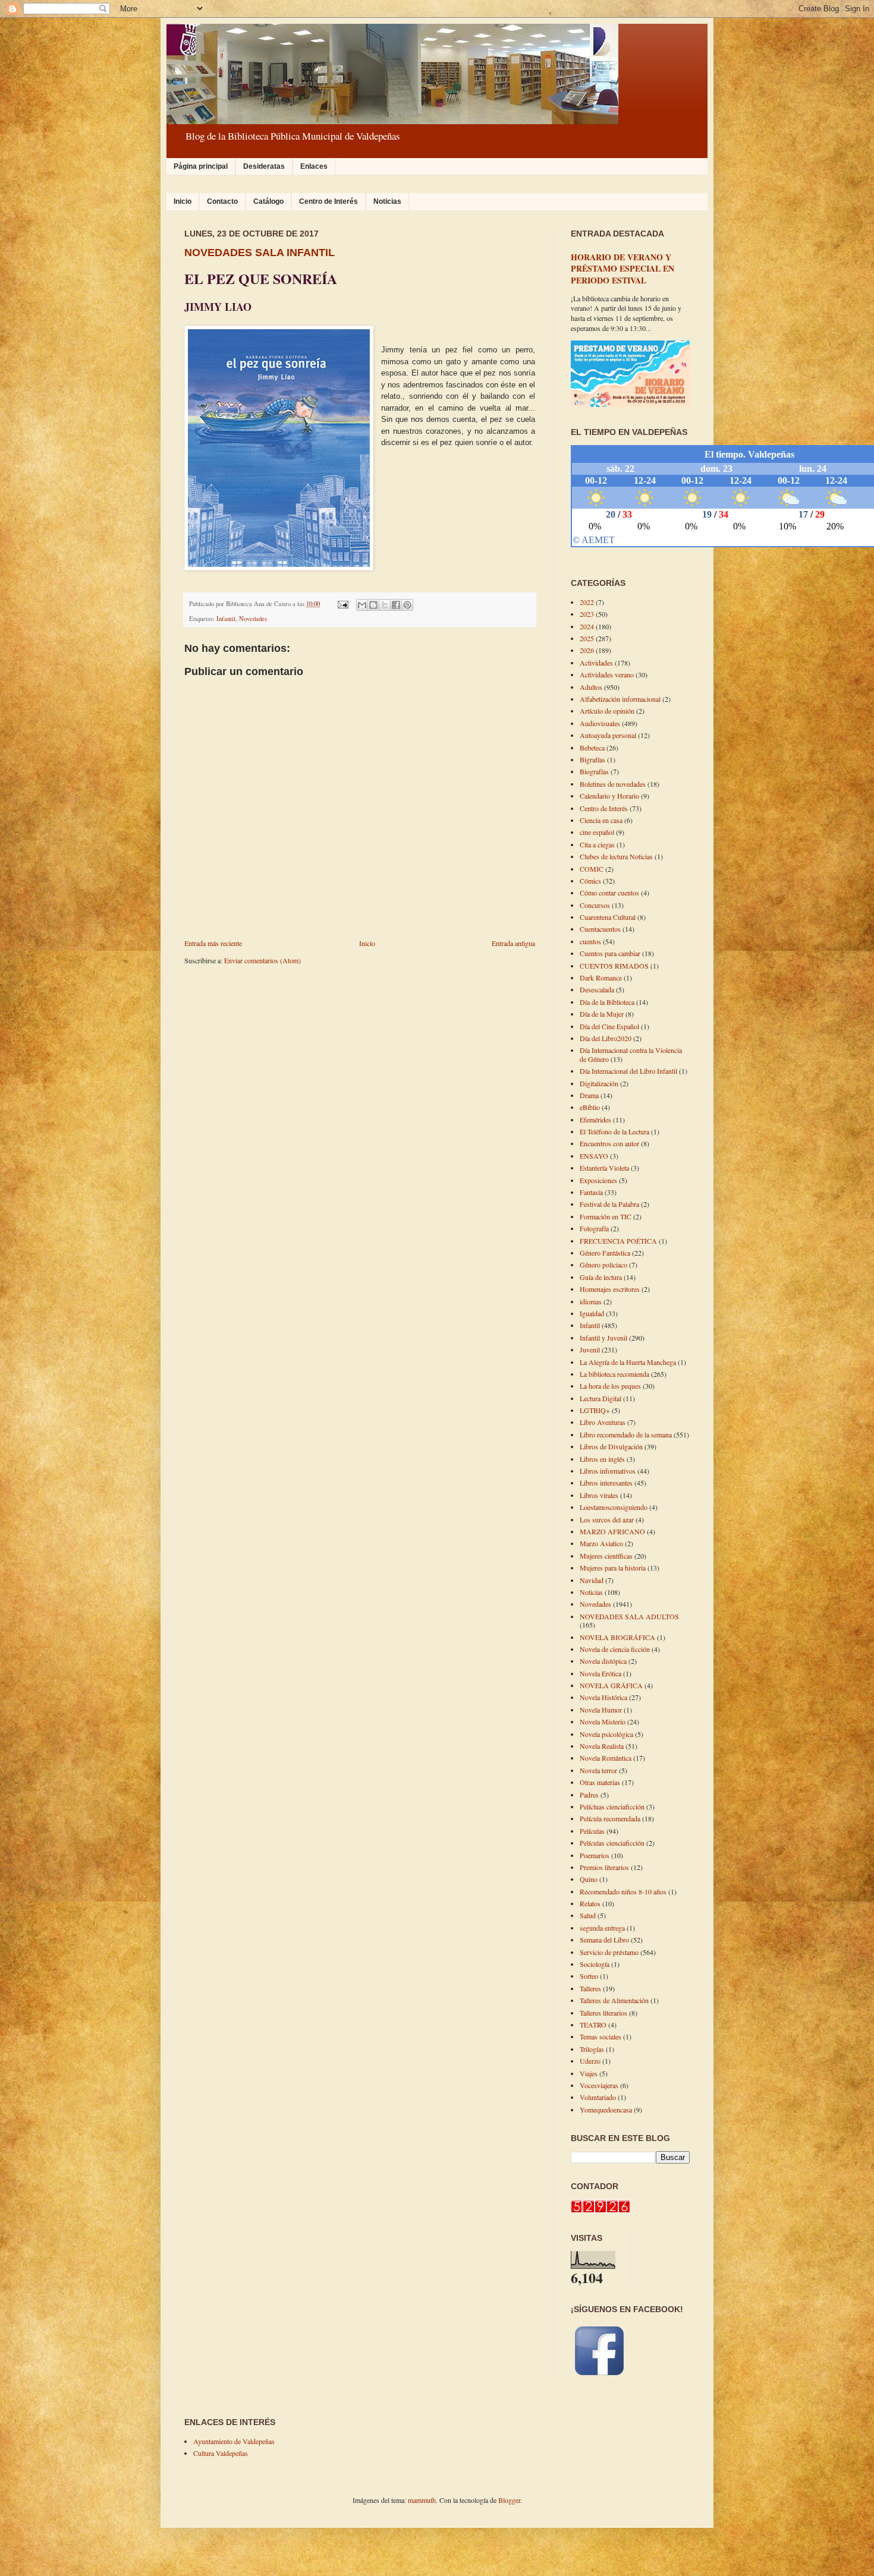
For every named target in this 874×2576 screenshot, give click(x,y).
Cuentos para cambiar (610, 953)
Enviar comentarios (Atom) (262, 960)
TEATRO (593, 2025)
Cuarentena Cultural (608, 917)
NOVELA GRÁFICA (611, 1685)
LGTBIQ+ (595, 1410)
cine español (597, 832)
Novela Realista (602, 1746)
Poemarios (595, 1855)
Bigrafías (592, 759)
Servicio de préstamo (609, 1952)
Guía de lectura (601, 1277)
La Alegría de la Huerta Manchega (628, 1362)
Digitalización (599, 1083)
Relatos (590, 1903)
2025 (587, 638)
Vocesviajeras (599, 2085)
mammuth (422, 2500)
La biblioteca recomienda (614, 1374)
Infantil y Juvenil (603, 1338)
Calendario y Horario (609, 796)
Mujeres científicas (606, 1556)
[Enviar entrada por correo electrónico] (342, 604)
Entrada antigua (513, 943)
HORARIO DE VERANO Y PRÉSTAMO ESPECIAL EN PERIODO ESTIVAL (623, 269)
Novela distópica (603, 1661)
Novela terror (598, 1770)
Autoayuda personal (608, 735)
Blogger (509, 2500)
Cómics (590, 881)
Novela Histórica (603, 1697)
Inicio (183, 201)
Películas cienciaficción (612, 1843)
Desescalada (597, 989)
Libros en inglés (602, 1459)
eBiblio (590, 1107)
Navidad (592, 1580)
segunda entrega (602, 1928)
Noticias (387, 201)
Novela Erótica (601, 1673)
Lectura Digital (601, 1398)
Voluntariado (598, 2097)
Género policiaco (603, 1265)
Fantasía (591, 1192)
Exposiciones (598, 1180)
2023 (587, 614)
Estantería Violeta (604, 1168)
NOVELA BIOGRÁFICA (617, 1637)
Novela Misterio (603, 1721)
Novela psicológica (606, 1734)
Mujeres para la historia (613, 1568)
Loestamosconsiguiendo (614, 1507)
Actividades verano (607, 674)
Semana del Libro (604, 1940)
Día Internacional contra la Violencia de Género (631, 1054)
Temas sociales (601, 2036)
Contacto (222, 201)
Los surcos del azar (607, 1519)
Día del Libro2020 (606, 1038)
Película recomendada (610, 1818)
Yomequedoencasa (606, 2110)
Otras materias (600, 1782)
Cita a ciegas (597, 844)
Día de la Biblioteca (607, 1002)
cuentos (590, 941)
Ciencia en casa (601, 820)
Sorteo (589, 1976)
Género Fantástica (605, 1253)
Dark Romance (601, 978)
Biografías (594, 771)
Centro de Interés (328, 201)
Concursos (595, 905)
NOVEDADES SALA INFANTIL (260, 253)
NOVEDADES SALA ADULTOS (629, 1616)
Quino (589, 1879)
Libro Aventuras (603, 1422)
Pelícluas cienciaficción (612, 1806)
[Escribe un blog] (373, 605)
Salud (588, 1915)
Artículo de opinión (607, 711)
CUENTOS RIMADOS (614, 966)
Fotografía (594, 1228)
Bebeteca (592, 748)
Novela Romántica (606, 1758)
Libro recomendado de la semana (626, 1434)
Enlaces (314, 166)
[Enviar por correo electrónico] (362, 605)
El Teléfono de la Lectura (614, 1131)
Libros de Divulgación (611, 1446)
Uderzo (590, 2061)
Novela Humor (601, 1710)
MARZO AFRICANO (612, 1531)
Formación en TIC (606, 1216)
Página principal (201, 166)
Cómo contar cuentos (609, 893)
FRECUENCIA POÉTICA (618, 1241)
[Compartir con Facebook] (396, 605)
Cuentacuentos (600, 929)
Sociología (595, 1964)
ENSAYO (594, 1156)
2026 (587, 650)
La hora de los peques (610, 1386)
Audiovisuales (600, 723)
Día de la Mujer (602, 1014)
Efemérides (595, 1120)
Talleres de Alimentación (614, 2000)
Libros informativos (608, 1471)
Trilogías (592, 2049)
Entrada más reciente (213, 943)
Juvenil (590, 1350)
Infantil (226, 619)
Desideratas (264, 166)
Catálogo (268, 201)
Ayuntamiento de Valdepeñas (234, 2441)
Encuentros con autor (609, 1143)
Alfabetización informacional (620, 699)
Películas (592, 1831)
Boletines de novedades (613, 784)
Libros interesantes (606, 1483)
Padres (589, 1795)
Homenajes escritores (610, 1289)
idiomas (591, 1301)
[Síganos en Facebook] (599, 2376)
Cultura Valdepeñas (221, 2453)
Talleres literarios (603, 2013)
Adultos (591, 687)
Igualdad (592, 1313)
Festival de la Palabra (609, 1204)
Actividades (596, 663)
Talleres (590, 1988)
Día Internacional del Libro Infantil (628, 1071)
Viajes (589, 2073)
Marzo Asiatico (601, 1543)
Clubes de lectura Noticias (616, 856)
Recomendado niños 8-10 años (623, 1891)
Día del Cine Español (609, 1026)
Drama (589, 1095)
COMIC (592, 869)
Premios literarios (604, 1867)
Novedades (253, 619)
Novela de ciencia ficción (615, 1649)
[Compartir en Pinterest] (407, 605)
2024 (587, 626)
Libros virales (599, 1495)
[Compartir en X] (385, 605)
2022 (587, 602)
